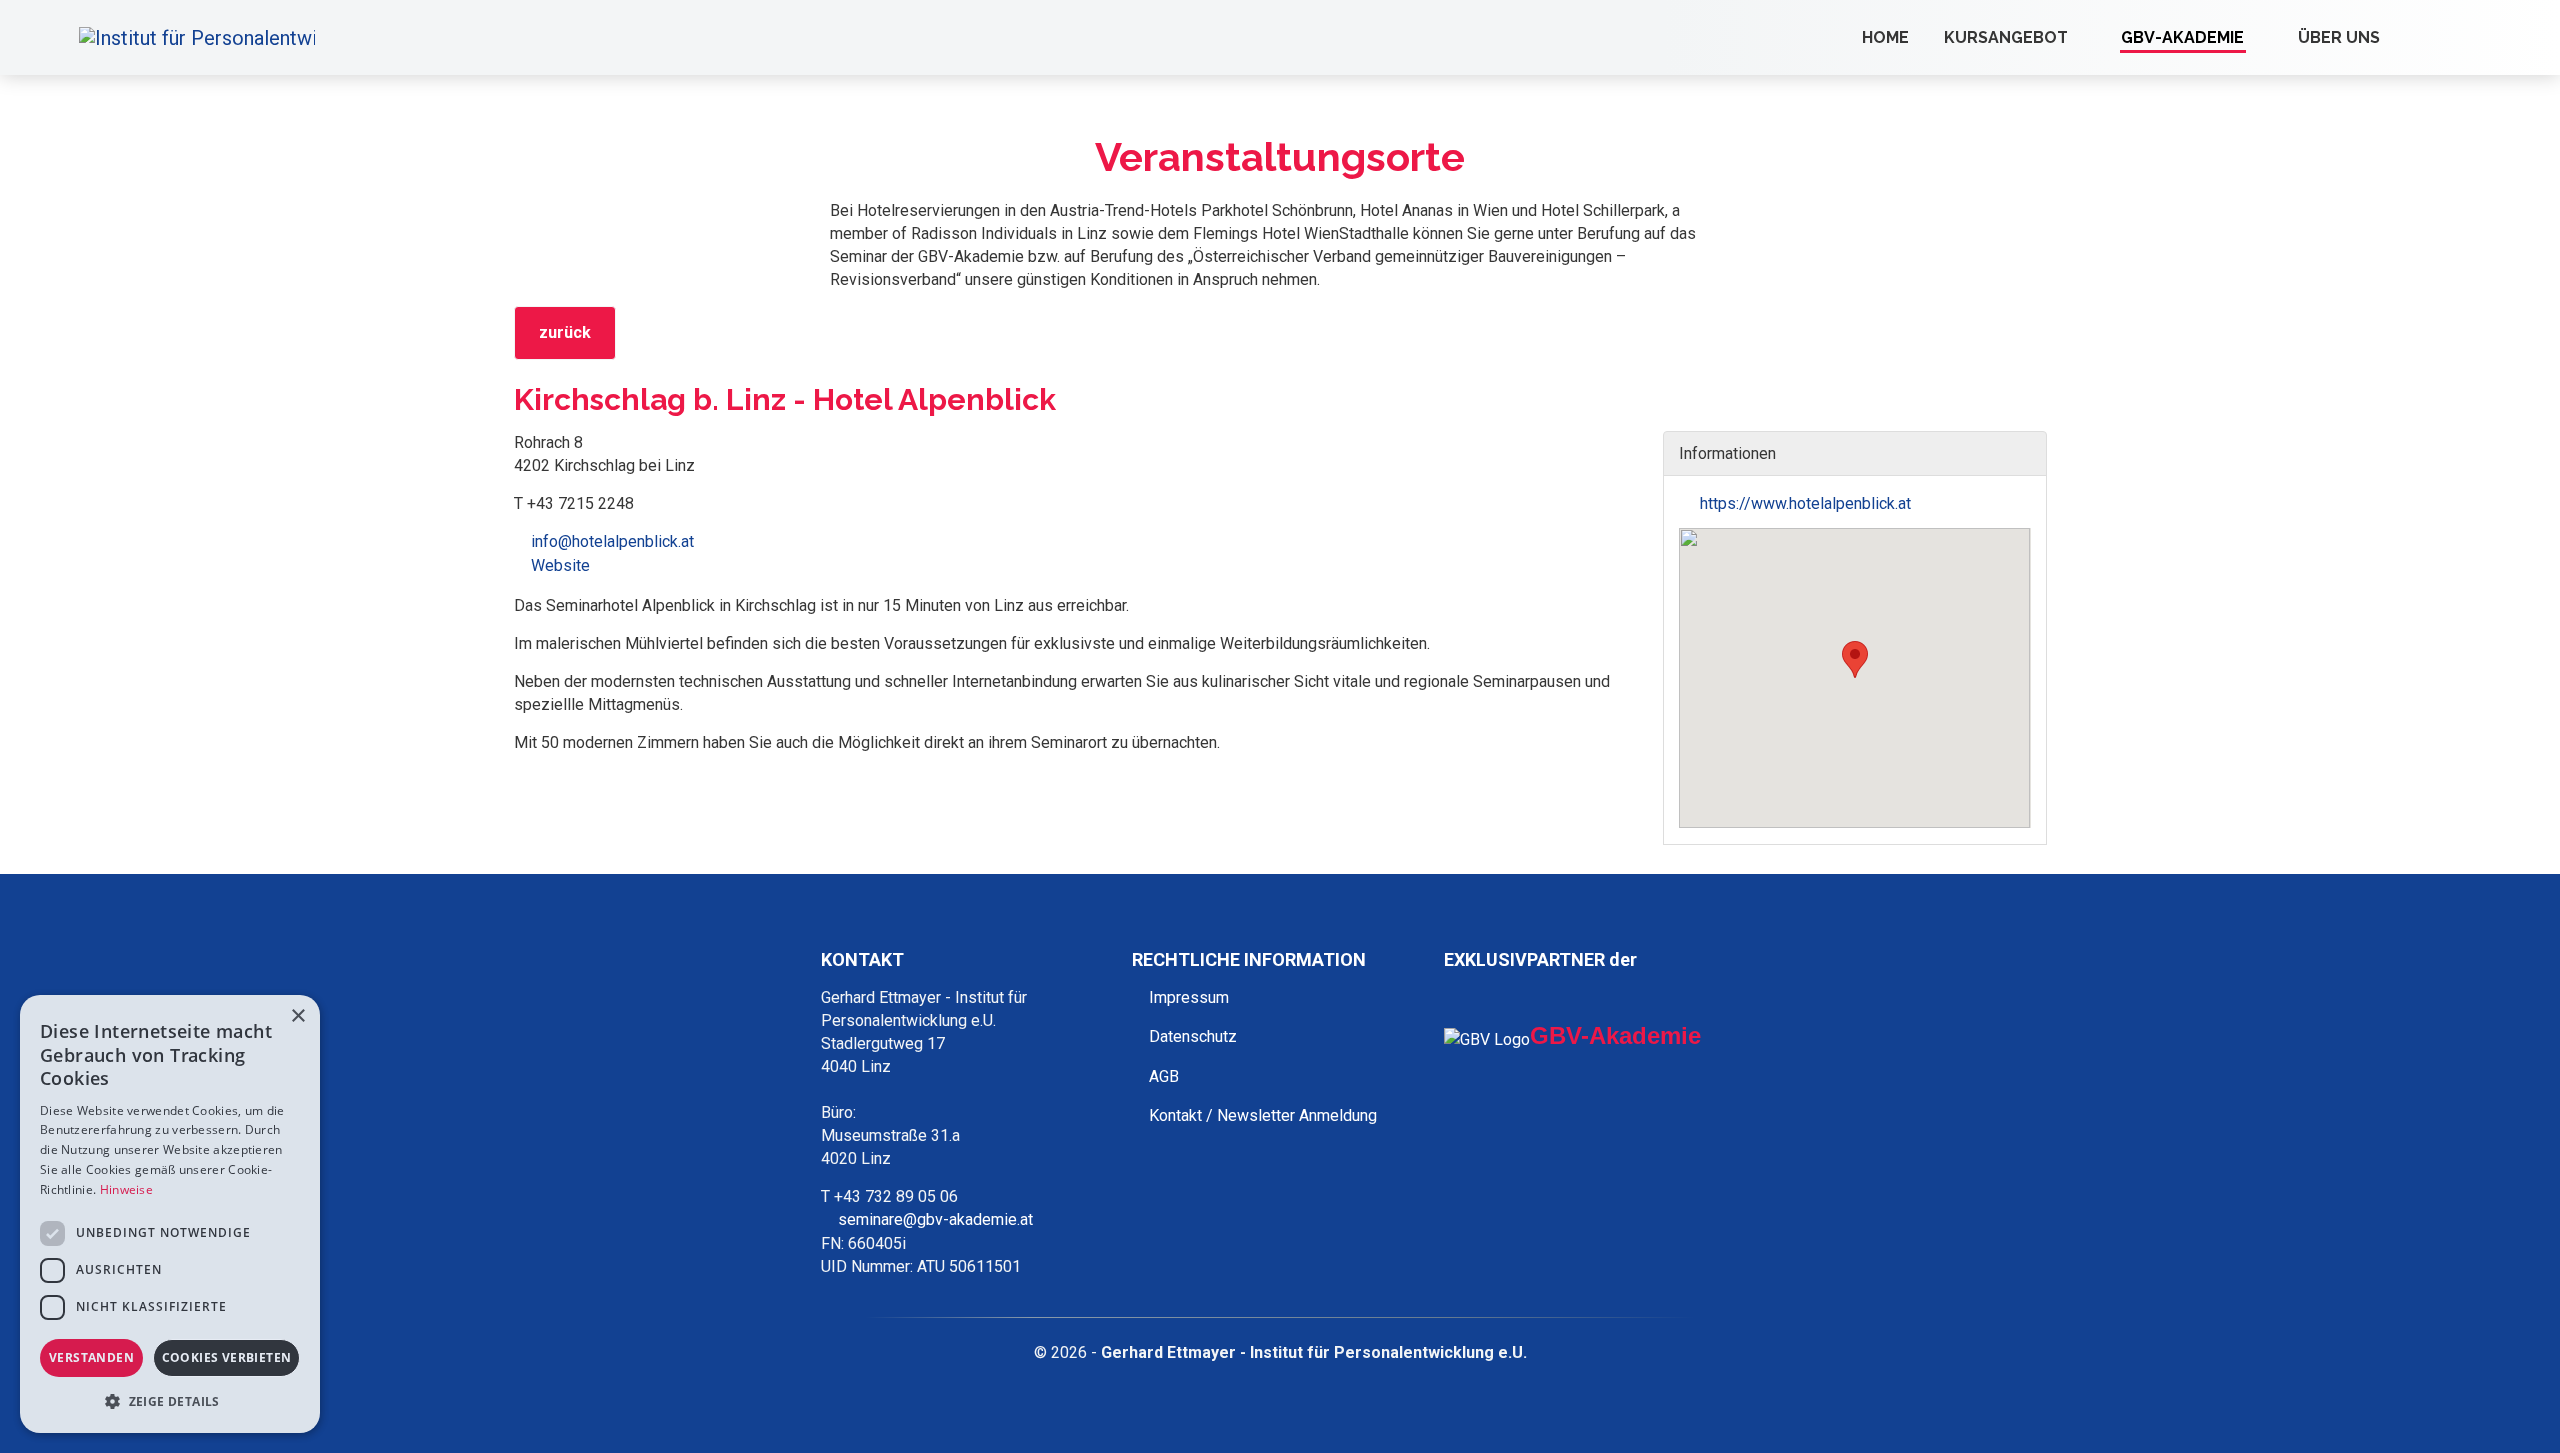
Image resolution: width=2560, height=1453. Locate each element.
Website (560, 565)
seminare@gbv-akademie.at (935, 1219)
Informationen (1729, 453)
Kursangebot (2006, 37)
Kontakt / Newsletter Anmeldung (1263, 1115)
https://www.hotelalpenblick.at (1803, 503)
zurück (565, 332)
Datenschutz (1193, 1036)
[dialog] (170, 1214)
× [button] (297, 1016)
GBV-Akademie (2182, 37)
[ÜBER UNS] (2398, 37)
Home (1885, 37)
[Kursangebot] (2086, 37)
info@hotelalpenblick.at (612, 541)
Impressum (1189, 997)
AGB (1164, 1076)
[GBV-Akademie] (2262, 37)
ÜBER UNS (2339, 37)
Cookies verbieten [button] (227, 1357)
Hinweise (126, 1189)
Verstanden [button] (91, 1357)
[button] (1855, 659)
